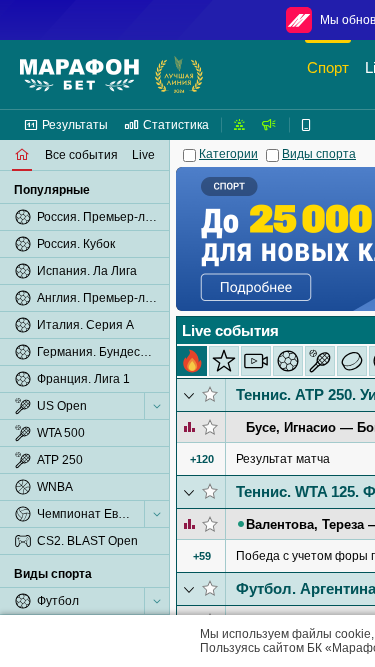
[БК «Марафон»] (79, 75)
